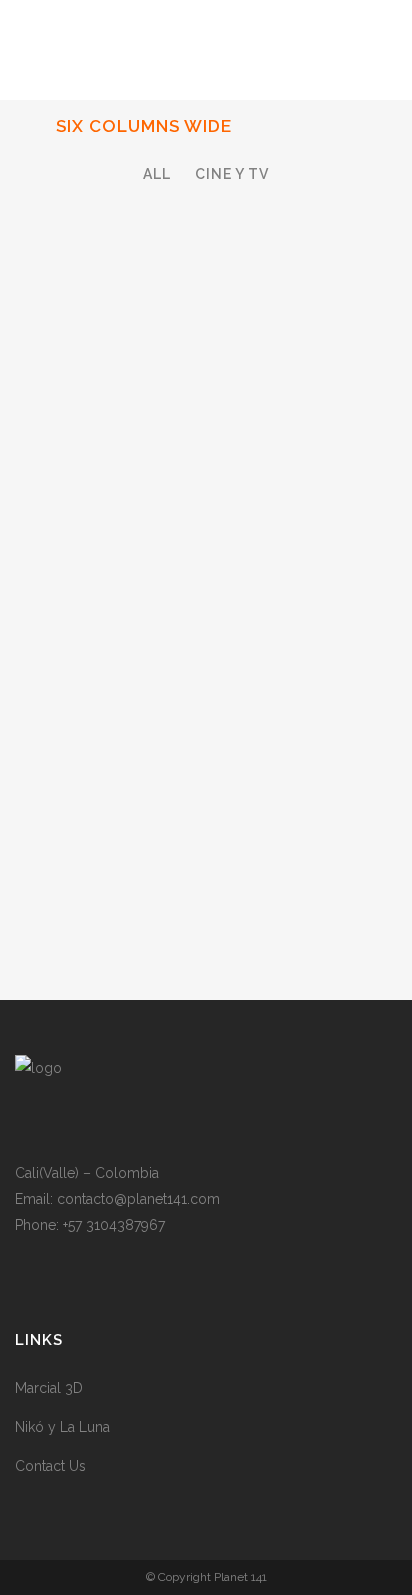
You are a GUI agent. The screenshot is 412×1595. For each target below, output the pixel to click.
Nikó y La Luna (62, 1427)
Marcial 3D (49, 1388)
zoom (166, 724)
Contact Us (50, 1466)
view (248, 724)
